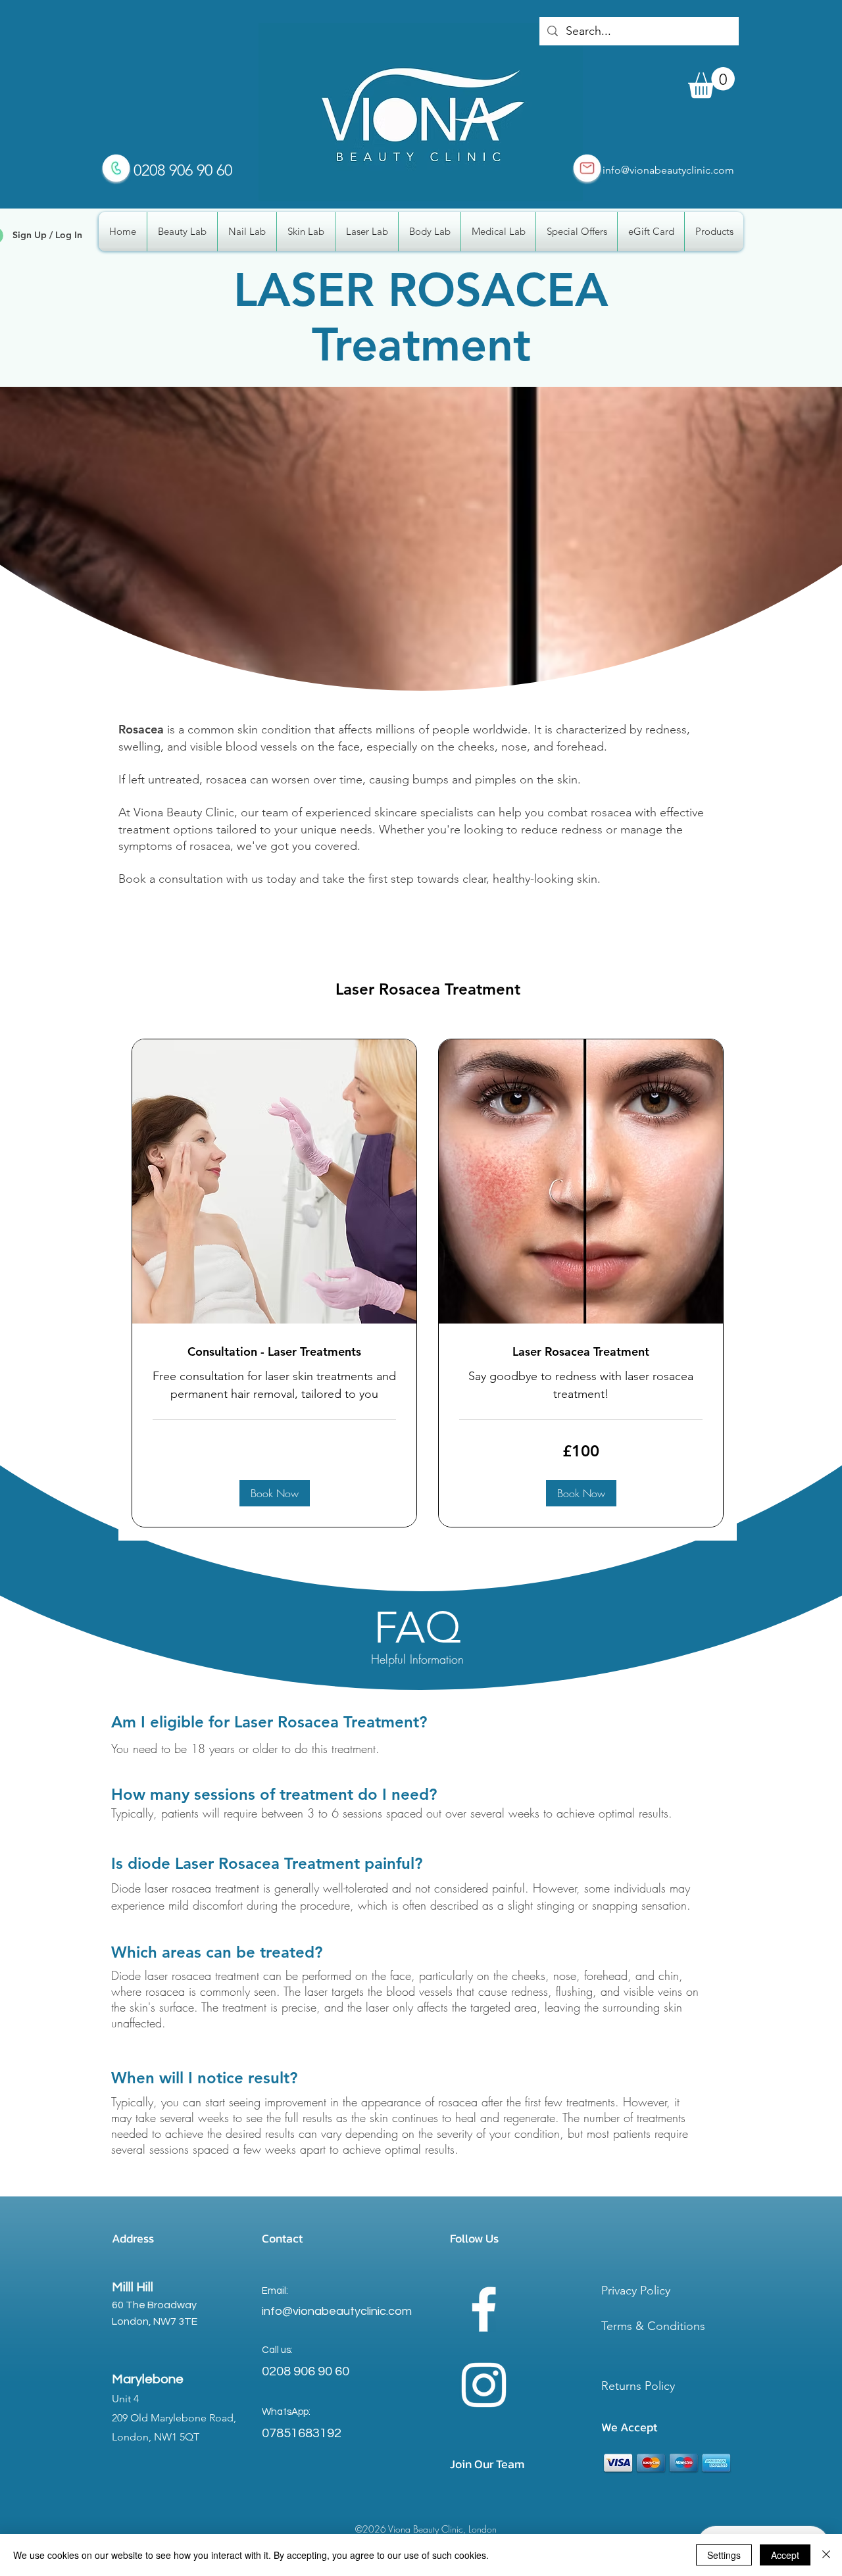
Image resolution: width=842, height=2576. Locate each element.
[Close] (826, 2555)
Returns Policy (638, 2386)
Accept (785, 2555)
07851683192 (302, 2433)
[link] (274, 1352)
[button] (711, 83)
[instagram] (484, 2385)
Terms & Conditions (653, 2326)
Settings (724, 2555)
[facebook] (484, 2309)
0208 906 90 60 (306, 2371)
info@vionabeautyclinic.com (668, 170)
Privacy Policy (636, 2291)
